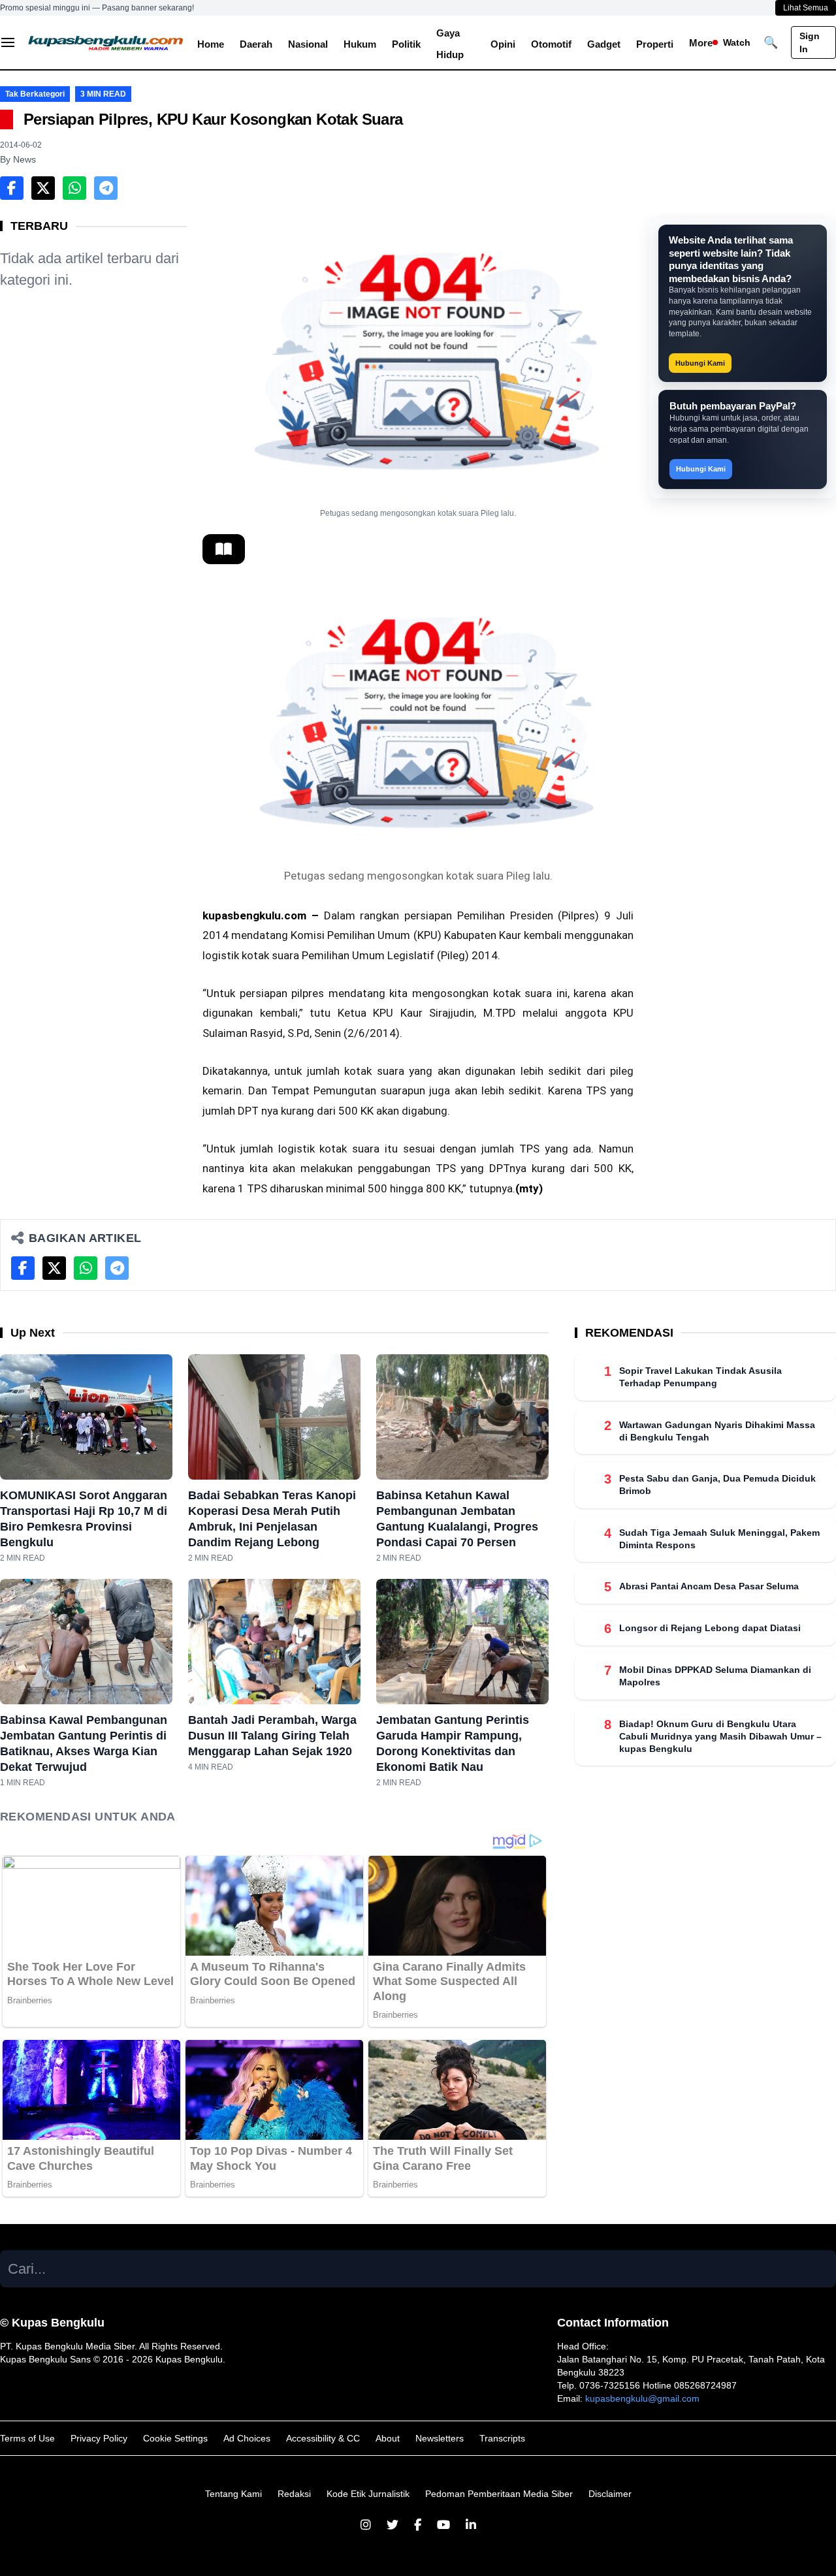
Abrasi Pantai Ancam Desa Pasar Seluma (709, 1586)
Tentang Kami (233, 2494)
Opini (503, 44)
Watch (737, 42)
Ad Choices (247, 2438)
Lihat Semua (806, 8)
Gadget (604, 44)
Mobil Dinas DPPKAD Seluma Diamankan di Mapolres (715, 1676)
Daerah (256, 44)
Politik (406, 44)
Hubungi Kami (700, 363)
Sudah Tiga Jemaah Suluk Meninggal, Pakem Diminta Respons (719, 1538)
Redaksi (294, 2494)
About (388, 2438)
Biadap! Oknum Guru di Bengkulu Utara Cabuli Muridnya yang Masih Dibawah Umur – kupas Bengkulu (720, 1736)
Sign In (810, 42)
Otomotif (551, 44)
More (701, 43)
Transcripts (502, 2438)
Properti (655, 44)
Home (211, 44)
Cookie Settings (175, 2438)
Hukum (360, 44)
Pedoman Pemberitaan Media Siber (499, 2494)
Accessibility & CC (323, 2438)
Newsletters (440, 2438)
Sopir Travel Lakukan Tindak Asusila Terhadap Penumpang (700, 1377)
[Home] (106, 42)
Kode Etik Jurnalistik (368, 2494)
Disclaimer (610, 2494)
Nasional (308, 44)
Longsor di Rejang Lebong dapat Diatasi (710, 1628)
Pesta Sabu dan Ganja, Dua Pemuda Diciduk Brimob (717, 1485)
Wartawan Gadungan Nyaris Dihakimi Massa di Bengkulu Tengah (717, 1430)
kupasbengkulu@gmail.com (642, 2398)
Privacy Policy (99, 2438)
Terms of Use (27, 2438)
